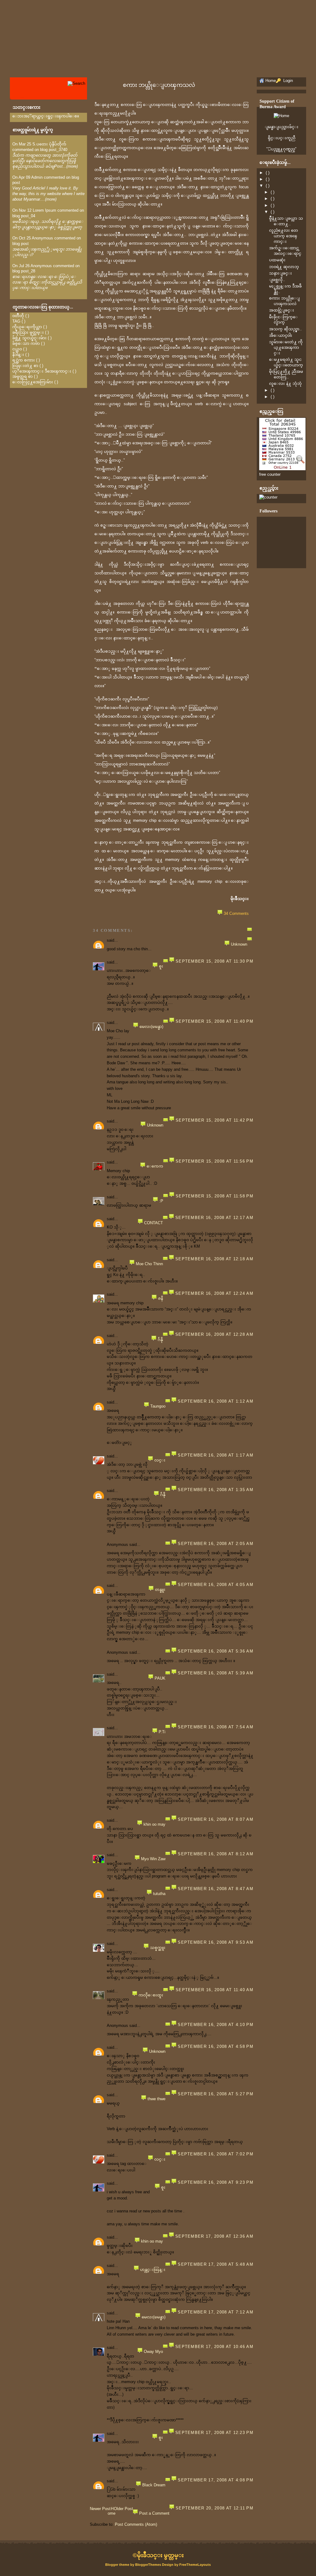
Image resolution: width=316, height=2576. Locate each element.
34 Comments (236, 913)
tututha (159, 1894)
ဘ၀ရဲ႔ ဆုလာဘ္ (284, 267)
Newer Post (100, 2509)
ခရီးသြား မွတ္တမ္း (28, 332)
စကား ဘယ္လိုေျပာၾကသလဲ (159, 85)
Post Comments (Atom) (136, 2524)
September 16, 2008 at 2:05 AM (216, 1544)
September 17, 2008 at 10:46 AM (214, 2347)
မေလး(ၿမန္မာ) (151, 1027)
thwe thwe (156, 2099)
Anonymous (42, 238)
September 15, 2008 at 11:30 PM (214, 961)
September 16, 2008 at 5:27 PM (216, 2094)
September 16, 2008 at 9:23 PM (216, 2182)
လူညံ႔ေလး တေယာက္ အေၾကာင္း (284, 236)
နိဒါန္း (18, 355)
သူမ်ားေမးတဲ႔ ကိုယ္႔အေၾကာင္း (286, 347)
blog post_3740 (54, 150)
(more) (72, 166)
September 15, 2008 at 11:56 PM (214, 1161)
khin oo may (154, 1824)
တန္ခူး (160, 1590)
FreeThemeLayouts (195, 2565)
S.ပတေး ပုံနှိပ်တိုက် (49, 144)
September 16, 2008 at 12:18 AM (214, 1259)
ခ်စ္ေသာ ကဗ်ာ (26, 343)
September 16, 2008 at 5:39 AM (216, 1673)
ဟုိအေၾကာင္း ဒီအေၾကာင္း (42, 371)
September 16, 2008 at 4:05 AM (216, 1585)
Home (112, 2511)
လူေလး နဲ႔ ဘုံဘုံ (285, 383)
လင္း (160, 1460)
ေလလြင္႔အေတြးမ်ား (33, 382)
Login (287, 81)
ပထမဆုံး (277, 260)
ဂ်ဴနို (160, 1340)
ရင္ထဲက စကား (24, 360)
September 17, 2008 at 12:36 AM (214, 2236)
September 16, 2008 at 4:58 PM (216, 2046)
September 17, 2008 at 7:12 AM (216, 2312)
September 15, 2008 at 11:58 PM (214, 1196)
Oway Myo (153, 2352)
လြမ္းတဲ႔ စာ (25, 366)
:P (161, 1201)
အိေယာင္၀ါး (281, 335)
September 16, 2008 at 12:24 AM (214, 1293)
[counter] (268, 497)
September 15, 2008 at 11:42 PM (214, 1120)
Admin (37, 177)
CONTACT (154, 1223)
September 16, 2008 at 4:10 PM (216, 2025)
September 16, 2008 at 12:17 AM (214, 1218)
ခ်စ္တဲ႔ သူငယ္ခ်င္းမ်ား (29, 338)
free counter (270, 474)
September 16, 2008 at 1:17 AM (216, 1455)
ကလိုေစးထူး (151, 1995)
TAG (16, 321)
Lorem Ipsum (44, 210)
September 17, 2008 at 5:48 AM (216, 2264)
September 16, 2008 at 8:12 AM (216, 1854)
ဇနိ (160, 1298)
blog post (21, 244)
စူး (161, 966)
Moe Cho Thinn (149, 1264)
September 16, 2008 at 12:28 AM (214, 1334)
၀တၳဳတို (18, 316)
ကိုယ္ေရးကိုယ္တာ (27, 327)
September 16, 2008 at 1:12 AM (216, 1401)
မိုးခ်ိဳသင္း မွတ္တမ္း (160, 2555)
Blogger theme (118, 2565)
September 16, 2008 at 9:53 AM (216, 1942)
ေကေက (155, 1166)
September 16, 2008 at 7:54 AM (216, 1727)
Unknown (239, 944)
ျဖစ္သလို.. (277, 280)
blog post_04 (24, 216)
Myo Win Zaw (153, 1859)
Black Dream (154, 2485)
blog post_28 (24, 271)
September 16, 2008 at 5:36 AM (216, 1651)
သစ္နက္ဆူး (158, 1948)
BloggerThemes (148, 2565)
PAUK (160, 1678)
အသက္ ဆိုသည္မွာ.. (285, 329)
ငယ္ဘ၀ (17, 349)
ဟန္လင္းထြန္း (153, 2270)
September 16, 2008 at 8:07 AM (216, 1819)
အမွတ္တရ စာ (23, 376)
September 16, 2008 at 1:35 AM (216, 1490)
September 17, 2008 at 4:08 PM (216, 2480)
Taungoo (158, 1406)
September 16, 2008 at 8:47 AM (216, 1889)
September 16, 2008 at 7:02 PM (216, 2154)
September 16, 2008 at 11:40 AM (214, 1990)
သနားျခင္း (281, 273)
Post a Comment (154, 2513)
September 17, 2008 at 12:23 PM (214, 2433)
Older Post (123, 2509)
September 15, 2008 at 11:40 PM (214, 1021)
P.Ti (162, 1732)
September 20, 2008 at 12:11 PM (214, 2508)
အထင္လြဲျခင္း (282, 310)
